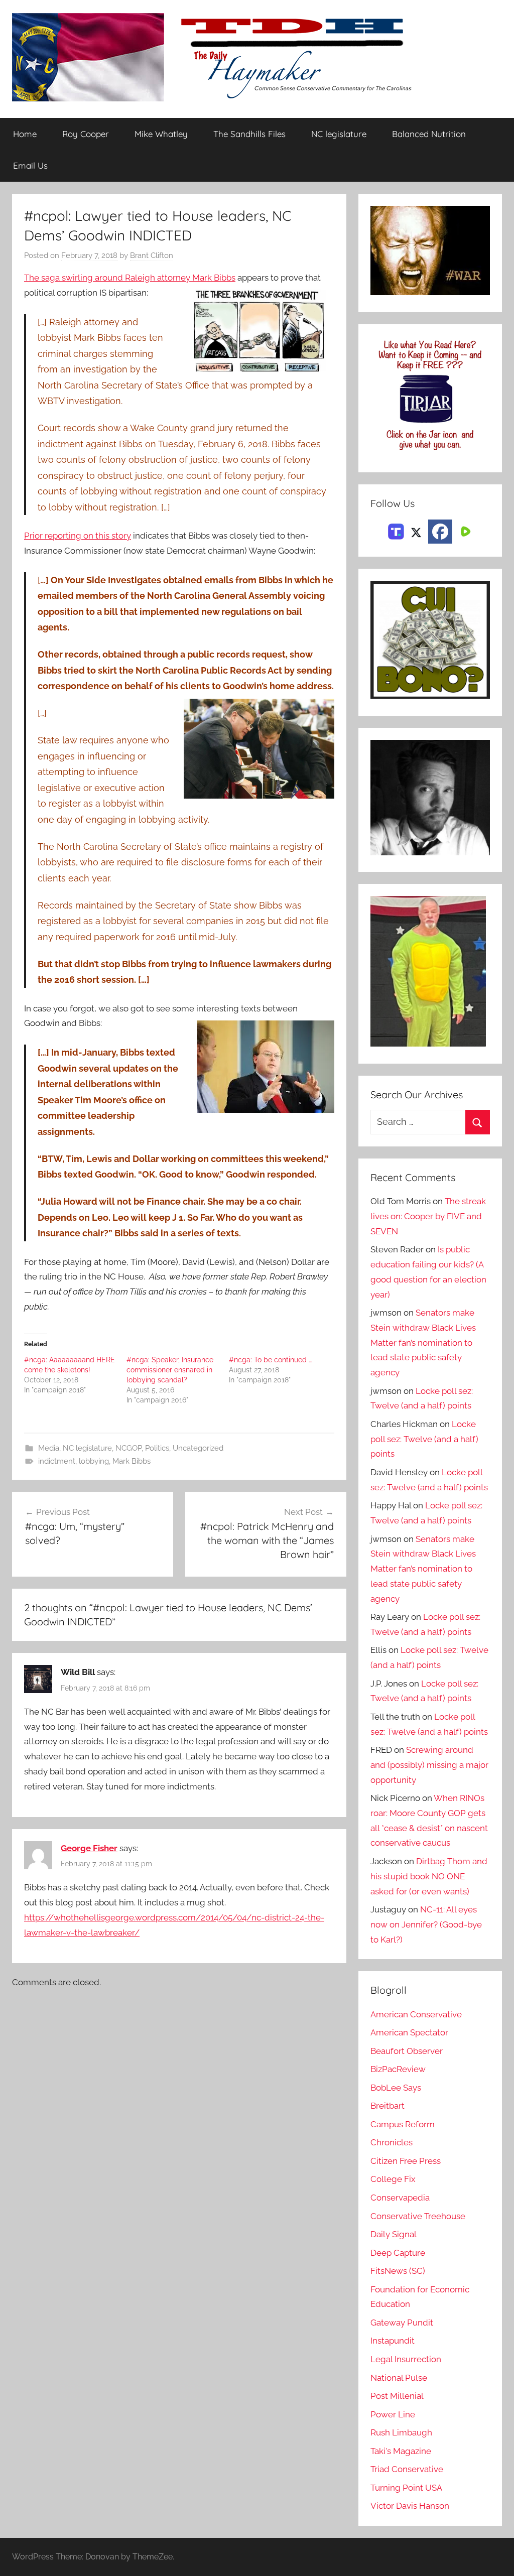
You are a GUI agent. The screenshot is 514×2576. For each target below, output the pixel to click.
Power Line (393, 2414)
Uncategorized (198, 1448)
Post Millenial (397, 2396)
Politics (157, 1448)
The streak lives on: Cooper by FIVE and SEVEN (428, 1216)
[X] (416, 531)
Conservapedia (400, 2198)
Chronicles (392, 2142)
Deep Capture (398, 2253)
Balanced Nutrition (429, 134)
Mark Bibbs (132, 1461)
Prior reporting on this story (78, 536)
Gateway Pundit (402, 2323)
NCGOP (128, 1448)
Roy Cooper (86, 134)
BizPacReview (398, 2069)
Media (49, 1448)
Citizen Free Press (406, 2161)
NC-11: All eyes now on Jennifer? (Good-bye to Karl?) (426, 1924)
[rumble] (464, 531)
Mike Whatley (161, 134)
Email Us (30, 165)
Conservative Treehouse (418, 2216)
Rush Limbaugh (401, 2432)
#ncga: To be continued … (270, 1360)
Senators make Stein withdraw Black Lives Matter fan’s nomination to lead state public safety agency (423, 1342)
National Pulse (399, 2378)
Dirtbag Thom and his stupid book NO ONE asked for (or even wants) (429, 1876)
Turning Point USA (406, 2488)
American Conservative (416, 2014)
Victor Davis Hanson (410, 2506)
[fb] (440, 532)
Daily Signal (394, 2234)
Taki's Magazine (401, 2451)
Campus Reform (403, 2124)
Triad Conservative (407, 2469)
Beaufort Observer (407, 2051)
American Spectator (409, 2032)
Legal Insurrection (406, 2359)
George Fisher (89, 1848)
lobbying (94, 1461)
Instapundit (393, 2341)
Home (25, 134)
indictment (57, 1461)
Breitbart (388, 2106)
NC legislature (339, 134)
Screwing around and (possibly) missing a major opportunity (429, 1765)
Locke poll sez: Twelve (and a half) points (424, 1439)
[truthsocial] (396, 531)
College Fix (393, 2179)
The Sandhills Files (249, 134)
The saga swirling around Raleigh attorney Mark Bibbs (130, 278)
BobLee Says (396, 2088)
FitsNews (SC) (398, 2271)
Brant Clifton (152, 255)
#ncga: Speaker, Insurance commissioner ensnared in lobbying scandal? (170, 1370)
